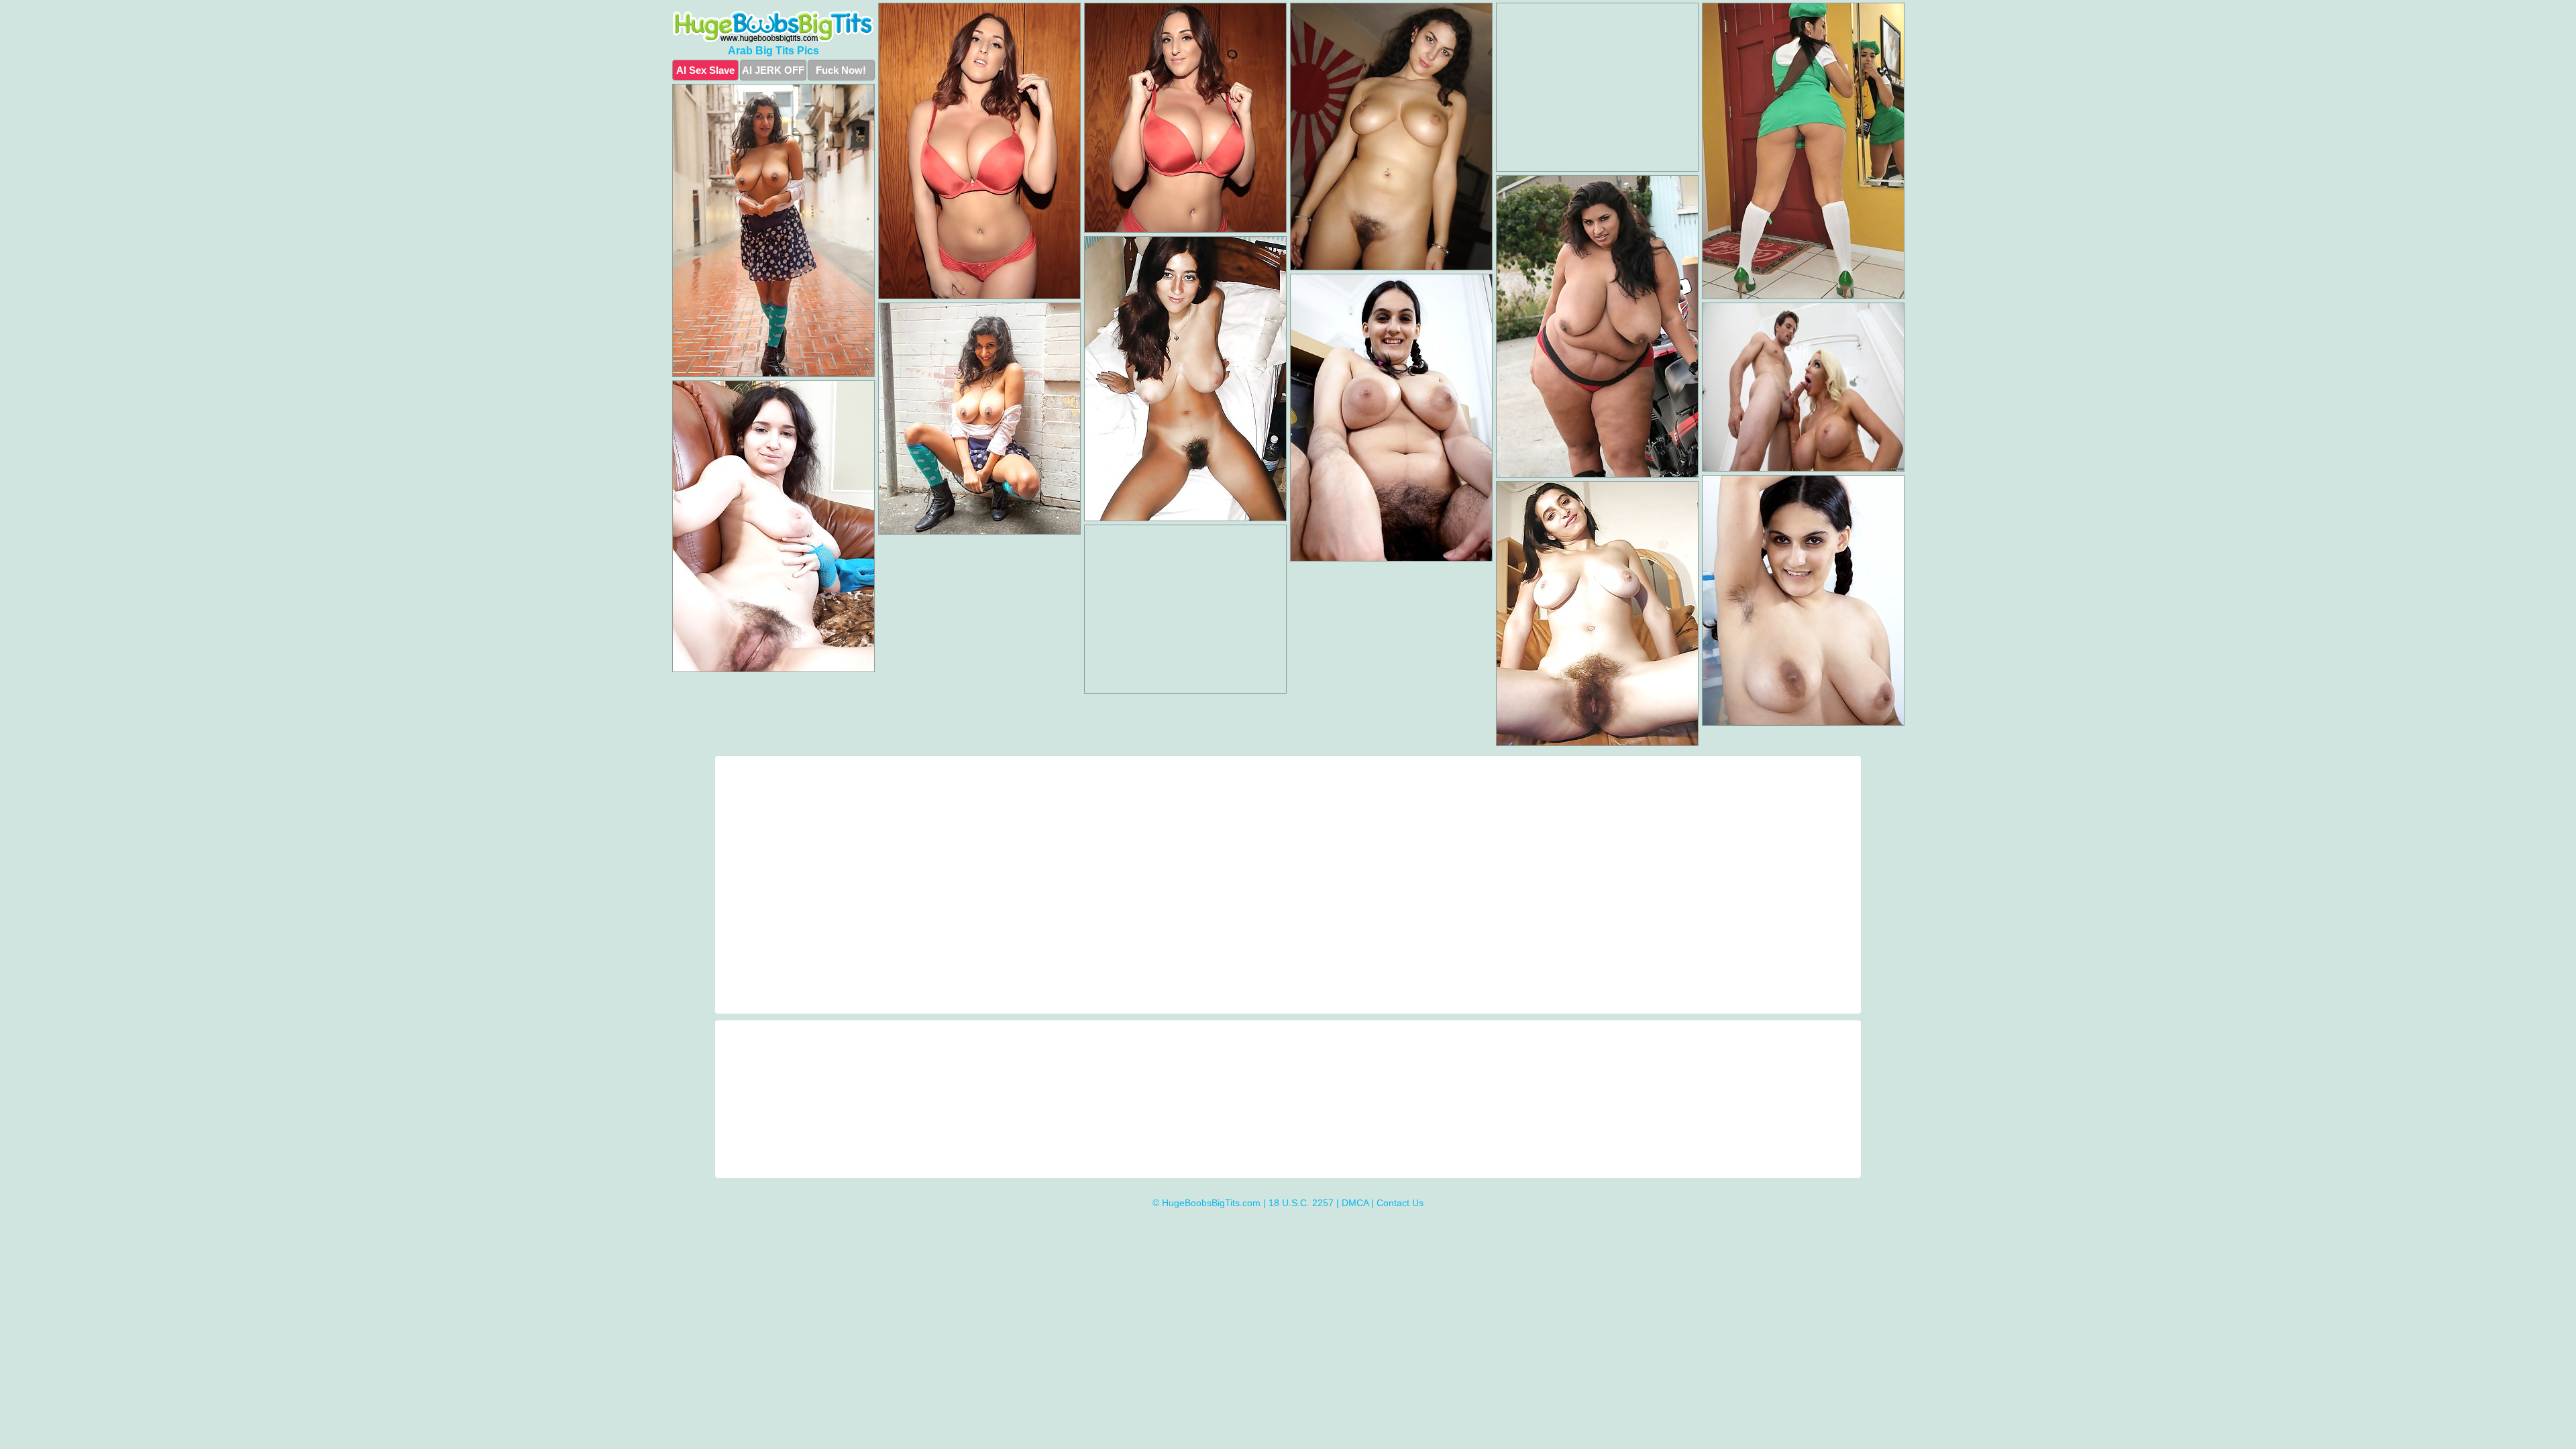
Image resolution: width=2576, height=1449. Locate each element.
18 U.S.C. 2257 (1301, 1203)
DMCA (1355, 1203)
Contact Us (1400, 1203)
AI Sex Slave (705, 70)
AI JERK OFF (773, 70)
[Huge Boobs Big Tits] (773, 27)
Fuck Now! (841, 70)
